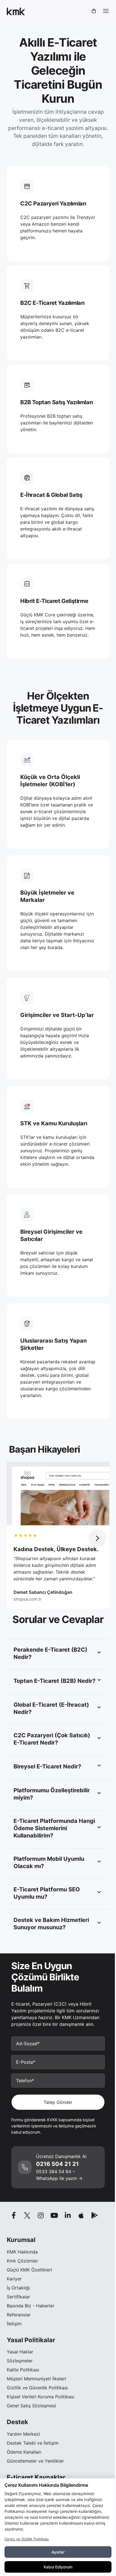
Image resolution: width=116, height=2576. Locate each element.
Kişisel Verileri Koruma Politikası (41, 2397)
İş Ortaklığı (18, 2288)
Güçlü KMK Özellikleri (29, 2270)
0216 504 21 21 (57, 2164)
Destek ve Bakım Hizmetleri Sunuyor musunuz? (51, 1924)
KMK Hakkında (22, 2252)
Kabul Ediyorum (58, 2567)
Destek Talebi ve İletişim (33, 2443)
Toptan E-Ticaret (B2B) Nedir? (54, 1681)
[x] (27, 2215)
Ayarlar (58, 2552)
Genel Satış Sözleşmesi (31, 2406)
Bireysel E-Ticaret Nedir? (47, 1766)
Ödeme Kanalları (24, 2452)
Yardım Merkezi (23, 2434)
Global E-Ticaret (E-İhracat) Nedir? (51, 1708)
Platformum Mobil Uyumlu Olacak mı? (49, 1862)
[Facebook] (14, 2215)
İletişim (14, 2324)
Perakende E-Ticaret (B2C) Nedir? (50, 1653)
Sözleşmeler (20, 2361)
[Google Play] (95, 2215)
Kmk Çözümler (22, 2261)
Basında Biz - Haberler (31, 2306)
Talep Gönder (58, 2102)
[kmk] (16, 11)
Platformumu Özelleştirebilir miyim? (52, 1794)
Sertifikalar (18, 2297)
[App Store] (81, 2215)
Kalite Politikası (23, 2370)
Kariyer (14, 2279)
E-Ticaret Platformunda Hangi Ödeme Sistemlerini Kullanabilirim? (54, 1828)
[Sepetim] (94, 11)
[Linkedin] (68, 2215)
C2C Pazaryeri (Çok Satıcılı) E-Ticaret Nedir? (52, 1739)
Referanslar (19, 2315)
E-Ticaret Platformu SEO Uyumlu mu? (47, 1893)
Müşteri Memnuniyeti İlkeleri (36, 2379)
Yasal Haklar (20, 2352)
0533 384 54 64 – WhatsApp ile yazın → (59, 2175)
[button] (97, 1538)
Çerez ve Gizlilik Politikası (27, 2539)
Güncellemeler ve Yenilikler (35, 2461)
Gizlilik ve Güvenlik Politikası (37, 2388)
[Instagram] (41, 2215)
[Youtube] (54, 2215)
